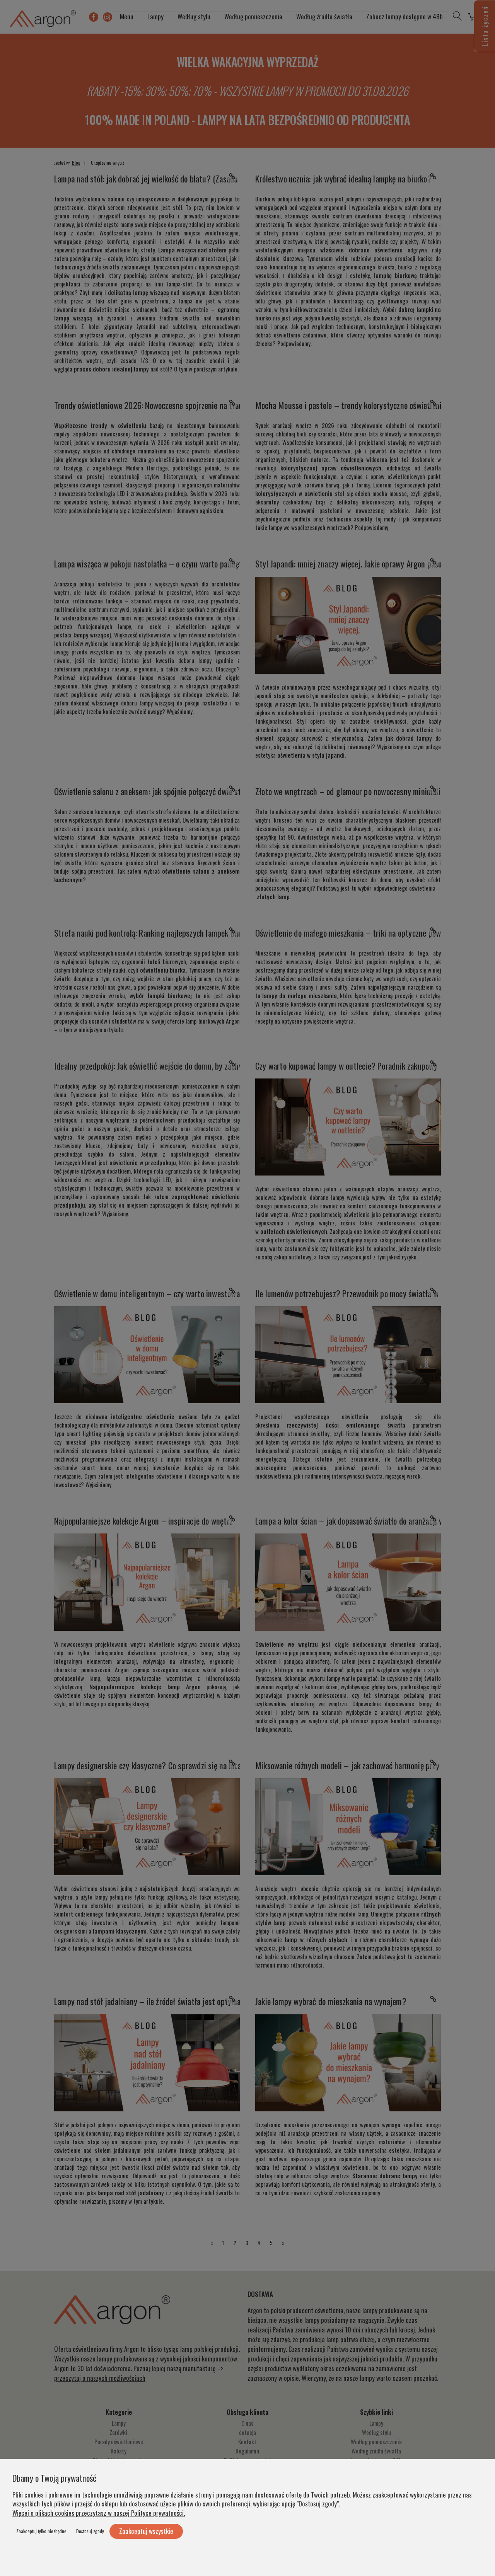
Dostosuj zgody (90, 2531)
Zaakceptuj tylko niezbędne (41, 2531)
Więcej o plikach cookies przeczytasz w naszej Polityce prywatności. (99, 2513)
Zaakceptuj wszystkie (146, 2531)
